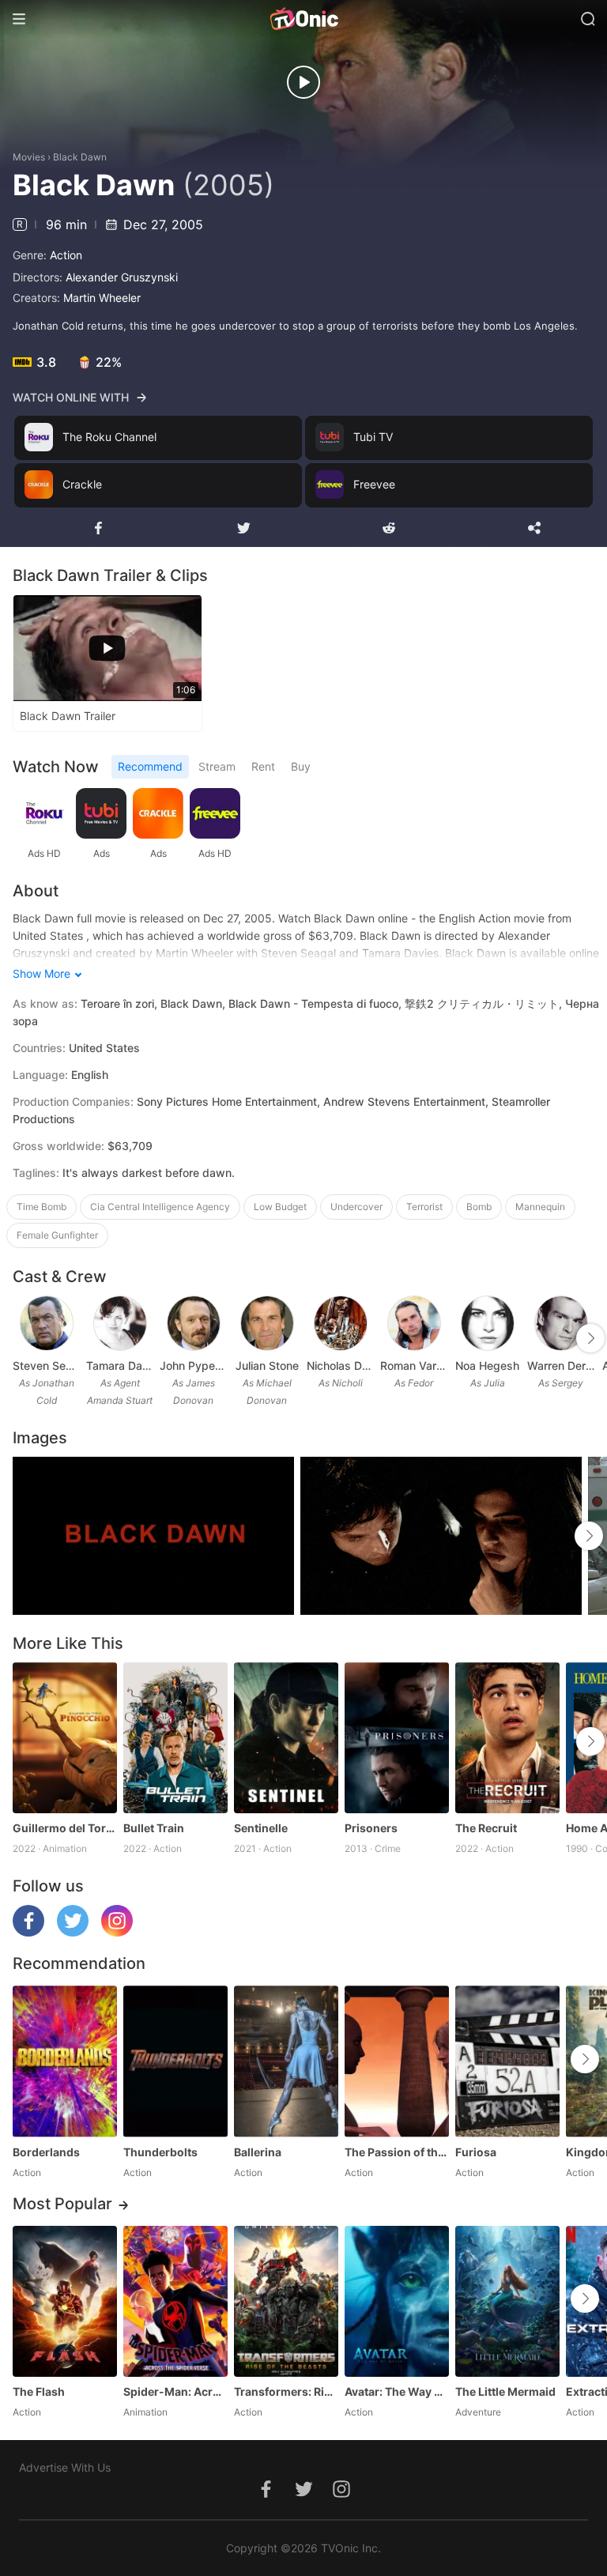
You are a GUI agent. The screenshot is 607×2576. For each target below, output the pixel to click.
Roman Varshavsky (414, 1365)
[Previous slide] (23, 1338)
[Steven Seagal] (47, 1323)
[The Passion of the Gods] (397, 2061)
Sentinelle (261, 1828)
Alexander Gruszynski (122, 277)
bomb (479, 1207)
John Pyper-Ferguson (193, 1365)
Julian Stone (267, 1365)
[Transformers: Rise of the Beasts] (286, 2301)
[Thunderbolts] (175, 2061)
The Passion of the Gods (397, 2152)
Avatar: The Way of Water (397, 2391)
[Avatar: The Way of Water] (397, 2301)
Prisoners (371, 1828)
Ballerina (258, 2152)
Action (66, 255)
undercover (356, 1207)
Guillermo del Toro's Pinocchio (65, 1828)
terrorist (424, 1207)
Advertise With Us (65, 2467)
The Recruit (486, 1828)
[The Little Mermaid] (507, 2301)
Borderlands (46, 2152)
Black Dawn (80, 157)
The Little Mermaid (505, 2391)
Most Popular (62, 2204)
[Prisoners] (397, 1738)
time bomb (41, 1207)
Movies (29, 157)
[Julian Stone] (267, 1323)
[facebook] (28, 1932)
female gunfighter (57, 1235)
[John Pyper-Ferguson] (194, 1323)
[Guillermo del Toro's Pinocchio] (65, 1738)
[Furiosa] (507, 2061)
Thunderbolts (160, 2152)
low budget (280, 1207)
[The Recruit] (507, 1738)
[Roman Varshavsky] (414, 1323)
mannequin (540, 1207)
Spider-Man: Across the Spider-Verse (175, 2391)
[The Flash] (65, 2301)
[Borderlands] (65, 2061)
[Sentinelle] (286, 1738)
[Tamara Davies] (120, 1323)
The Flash (39, 2391)
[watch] (303, 82)
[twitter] (73, 1932)
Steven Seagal (46, 1365)
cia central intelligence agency (160, 1207)
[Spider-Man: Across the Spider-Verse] (175, 2301)
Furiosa (476, 2152)
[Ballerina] (286, 2061)
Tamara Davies (120, 1365)
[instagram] (117, 1932)
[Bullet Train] (175, 1738)
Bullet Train (154, 1828)
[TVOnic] (303, 19)
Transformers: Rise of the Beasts (286, 2391)
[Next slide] (590, 1338)
